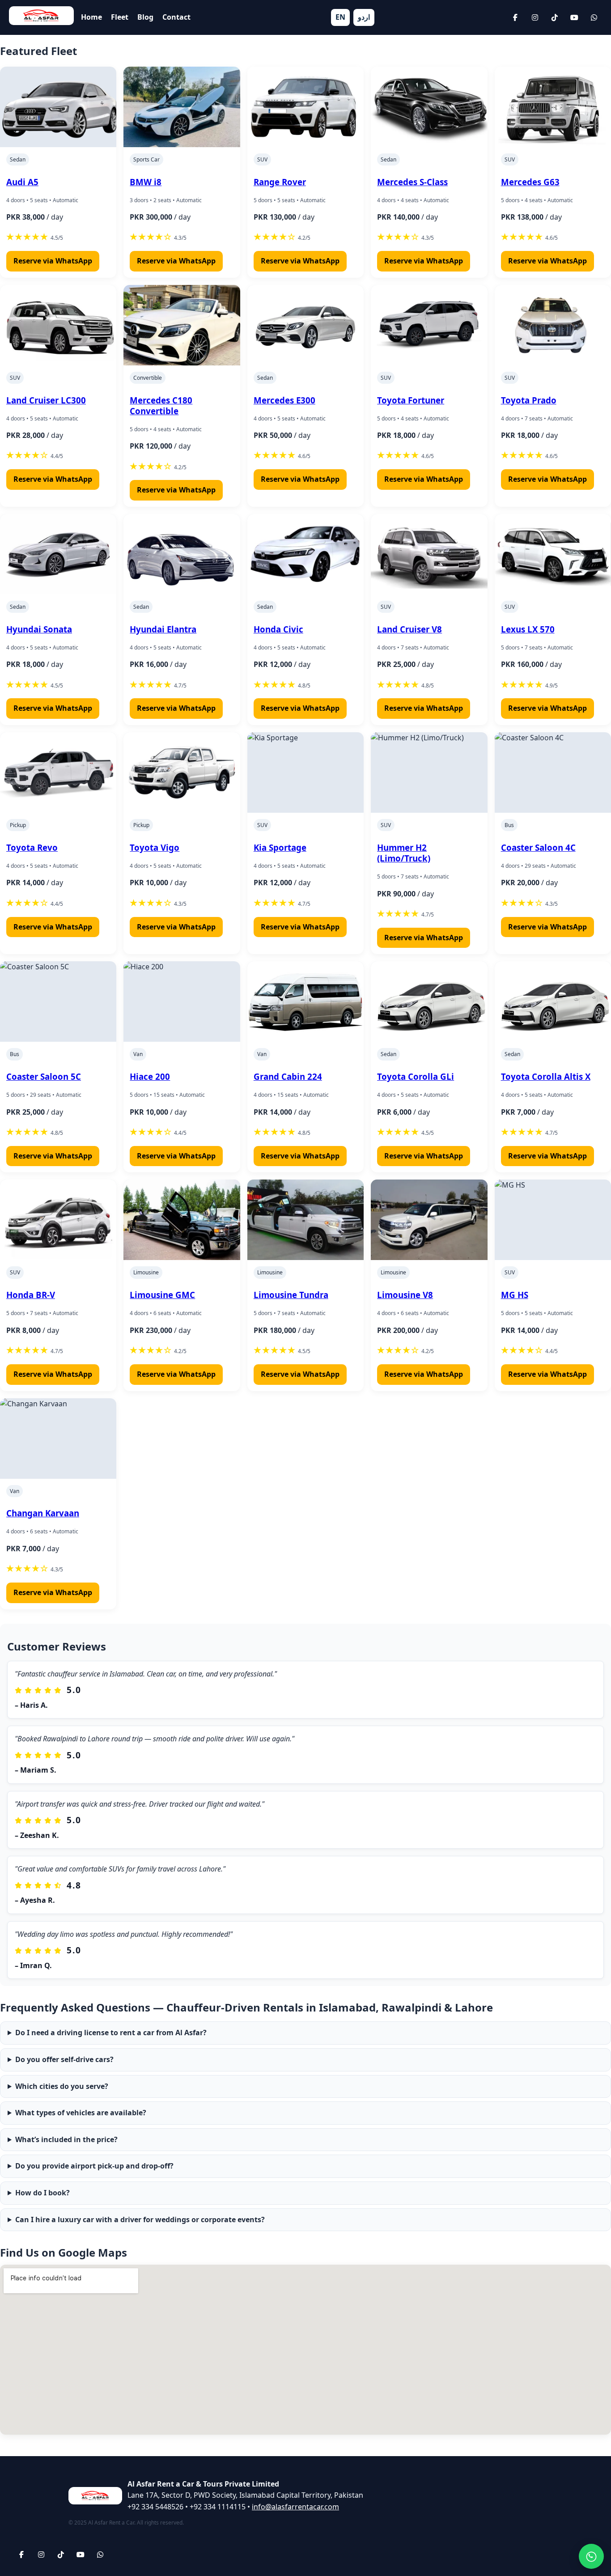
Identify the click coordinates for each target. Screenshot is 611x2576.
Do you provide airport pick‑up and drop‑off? (94, 2166)
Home (91, 17)
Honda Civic (278, 629)
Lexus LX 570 (528, 629)
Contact (176, 17)
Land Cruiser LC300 (46, 400)
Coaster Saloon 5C (44, 1076)
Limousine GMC (162, 1295)
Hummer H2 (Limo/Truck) (404, 853)
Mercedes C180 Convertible (161, 405)
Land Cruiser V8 (409, 629)
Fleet (120, 17)
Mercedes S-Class (412, 182)
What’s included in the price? (66, 2139)
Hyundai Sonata (39, 629)
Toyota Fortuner (411, 400)
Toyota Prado (529, 400)
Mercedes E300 (284, 400)
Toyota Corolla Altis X (546, 1076)
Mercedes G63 (530, 182)
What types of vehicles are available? (81, 2113)
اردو (364, 17)
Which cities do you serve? (62, 2086)
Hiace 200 (150, 1076)
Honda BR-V (31, 1295)
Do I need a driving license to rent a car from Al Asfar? (111, 2033)
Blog (145, 17)
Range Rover (280, 182)
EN (340, 17)
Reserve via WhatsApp (53, 261)
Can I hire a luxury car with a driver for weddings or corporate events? (140, 2220)
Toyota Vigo (155, 847)
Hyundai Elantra (163, 629)
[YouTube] (574, 17)
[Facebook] (515, 17)
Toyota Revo (32, 847)
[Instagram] (535, 17)
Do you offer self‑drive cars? (64, 2059)
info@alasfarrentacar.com (295, 2507)
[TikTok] (555, 17)
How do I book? (42, 2193)
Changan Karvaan (43, 1513)
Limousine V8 (405, 1295)
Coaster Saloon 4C (538, 847)
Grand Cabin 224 (288, 1076)
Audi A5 (22, 182)
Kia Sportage (280, 847)
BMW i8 (146, 182)
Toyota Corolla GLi (416, 1076)
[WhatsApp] (594, 17)
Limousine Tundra (291, 1295)
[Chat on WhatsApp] (591, 2556)
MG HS (515, 1295)
